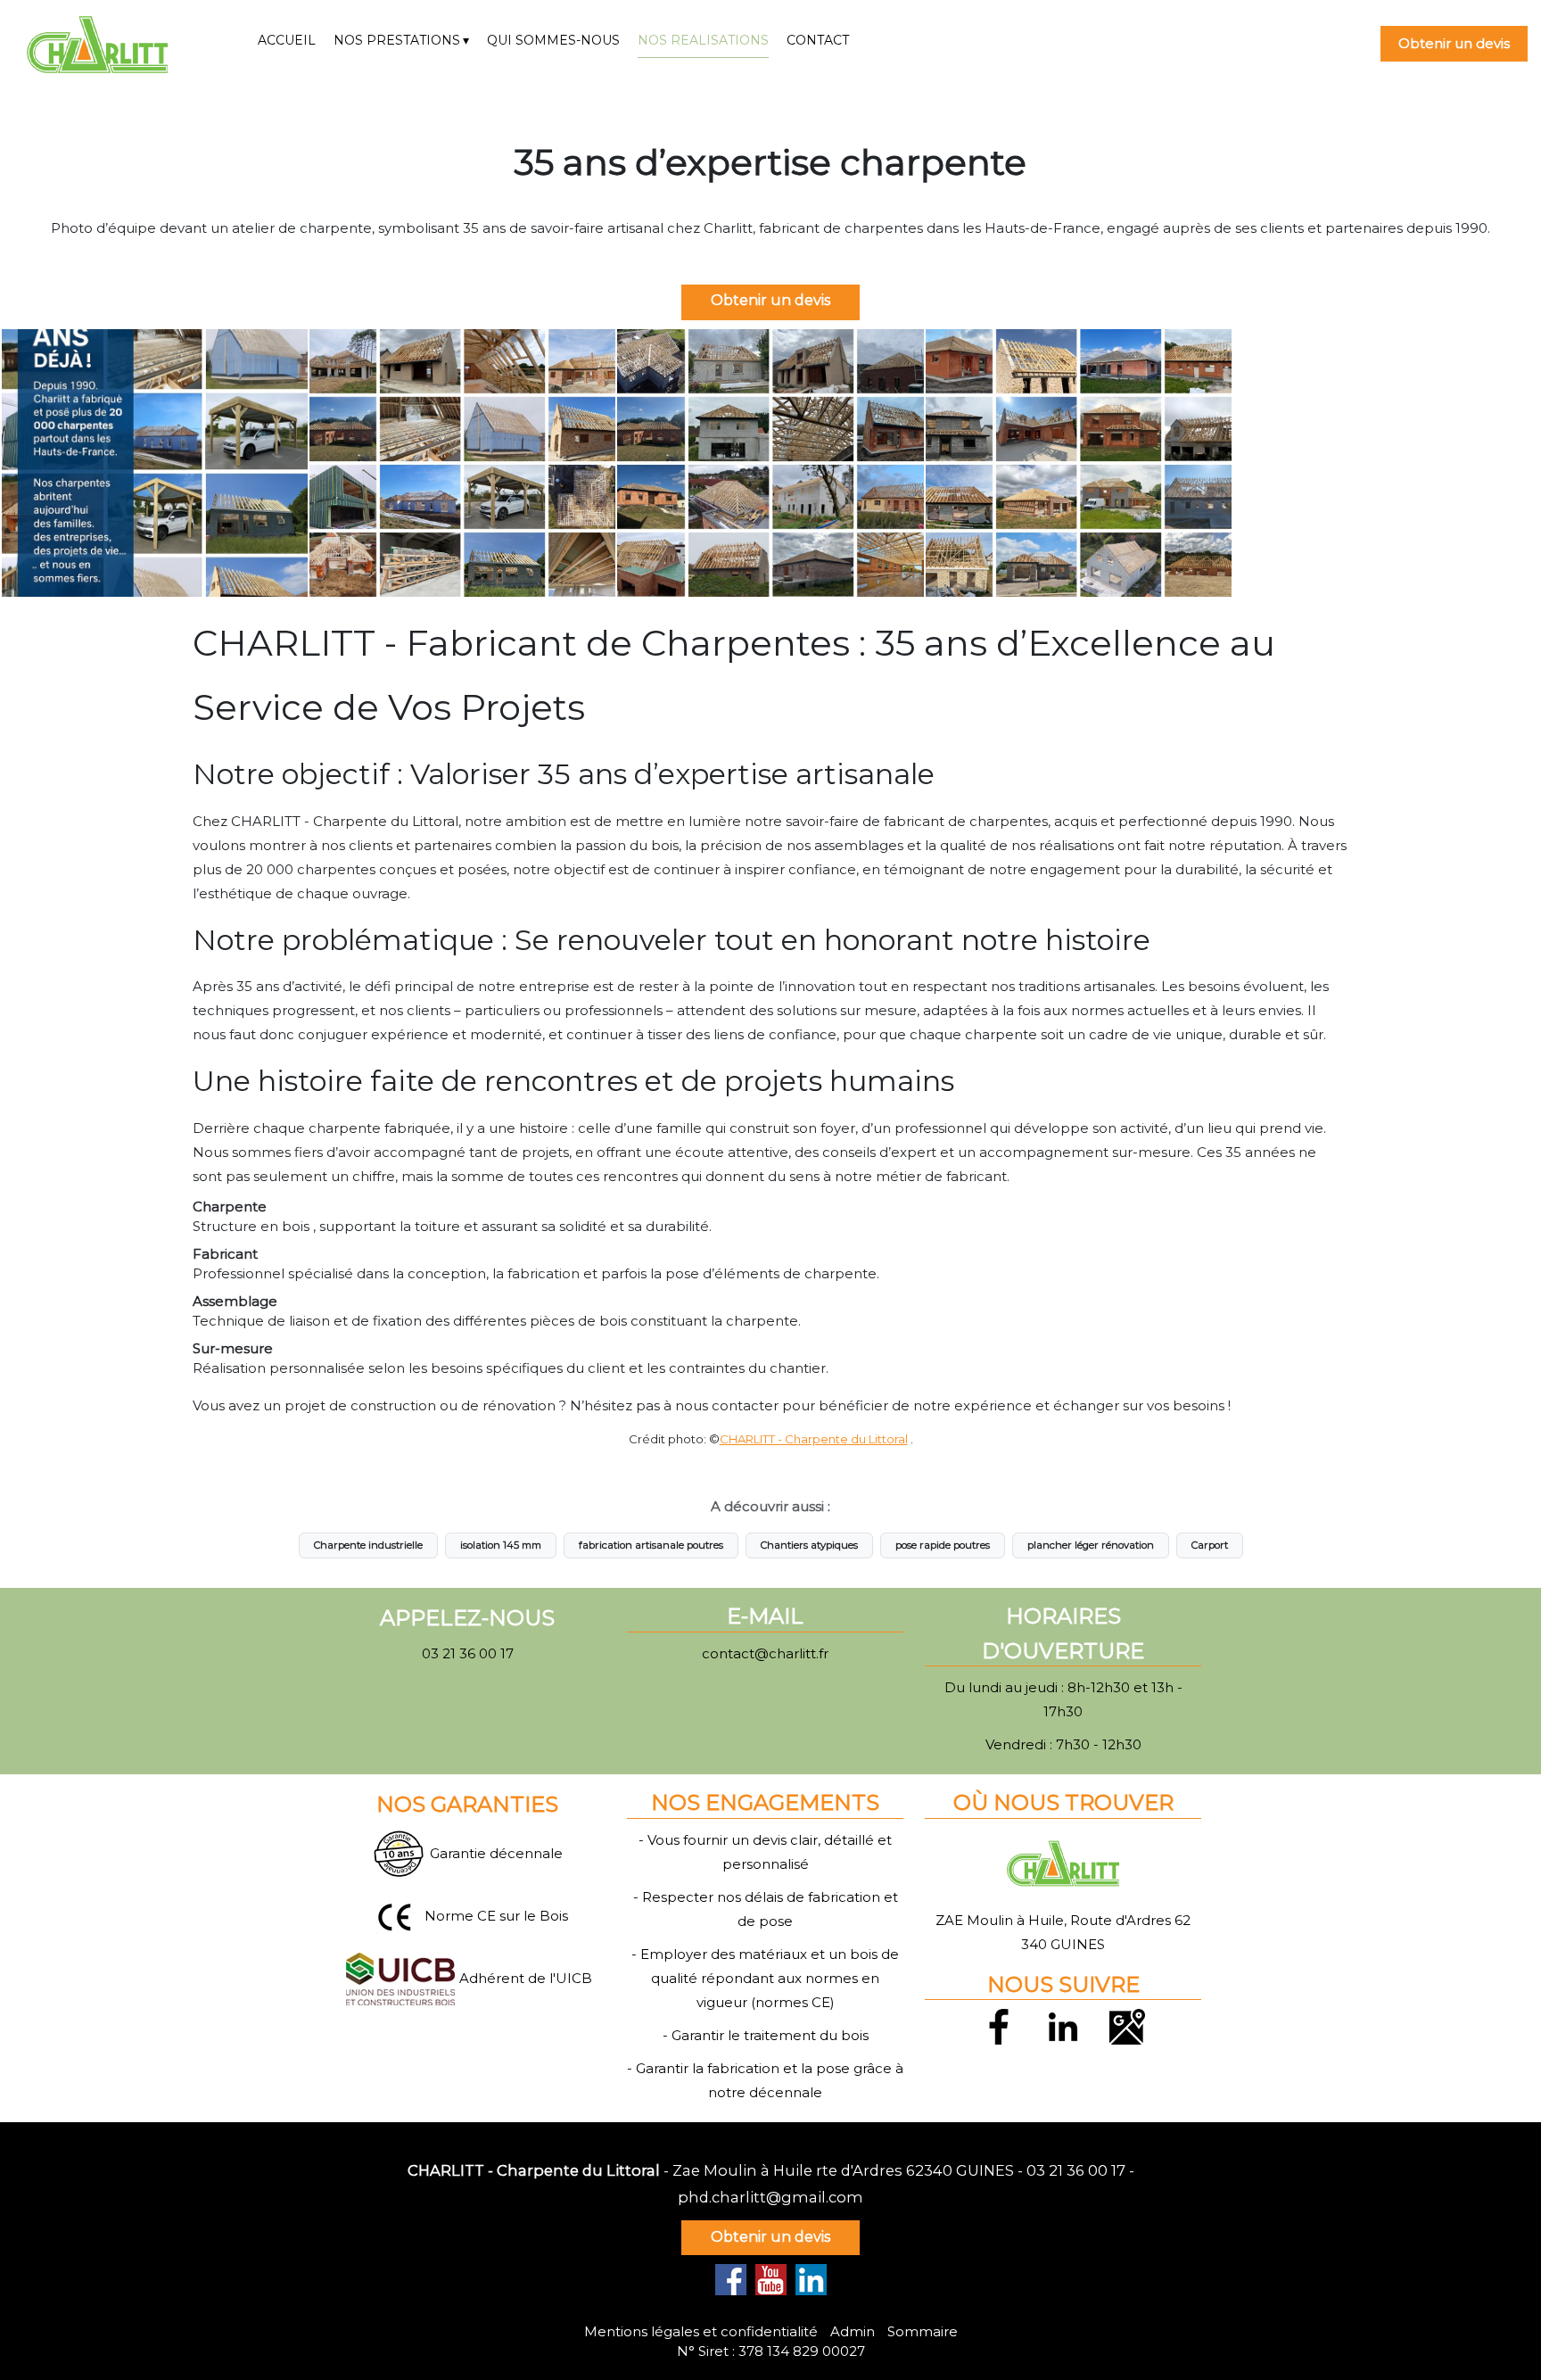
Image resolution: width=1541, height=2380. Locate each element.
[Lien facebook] (999, 2025)
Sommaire (923, 2331)
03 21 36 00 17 (1076, 2170)
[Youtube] (771, 2280)
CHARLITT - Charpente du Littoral (814, 1439)
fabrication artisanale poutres (651, 1545)
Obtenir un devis (1454, 43)
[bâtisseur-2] (770, 463)
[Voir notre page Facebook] (731, 2280)
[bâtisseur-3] (462, 463)
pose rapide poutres (943, 1545)
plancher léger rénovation (1091, 1545)
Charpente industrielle (368, 1545)
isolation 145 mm (501, 1545)
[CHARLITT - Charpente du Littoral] (129, 45)
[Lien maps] (1127, 2025)
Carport (1210, 1545)
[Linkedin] (1063, 2025)
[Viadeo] (811, 2280)
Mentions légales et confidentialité (701, 2331)
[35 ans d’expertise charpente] (155, 463)
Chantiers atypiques (809, 1545)
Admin (853, 2331)
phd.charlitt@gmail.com (770, 2197)
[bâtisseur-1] (1079, 463)
